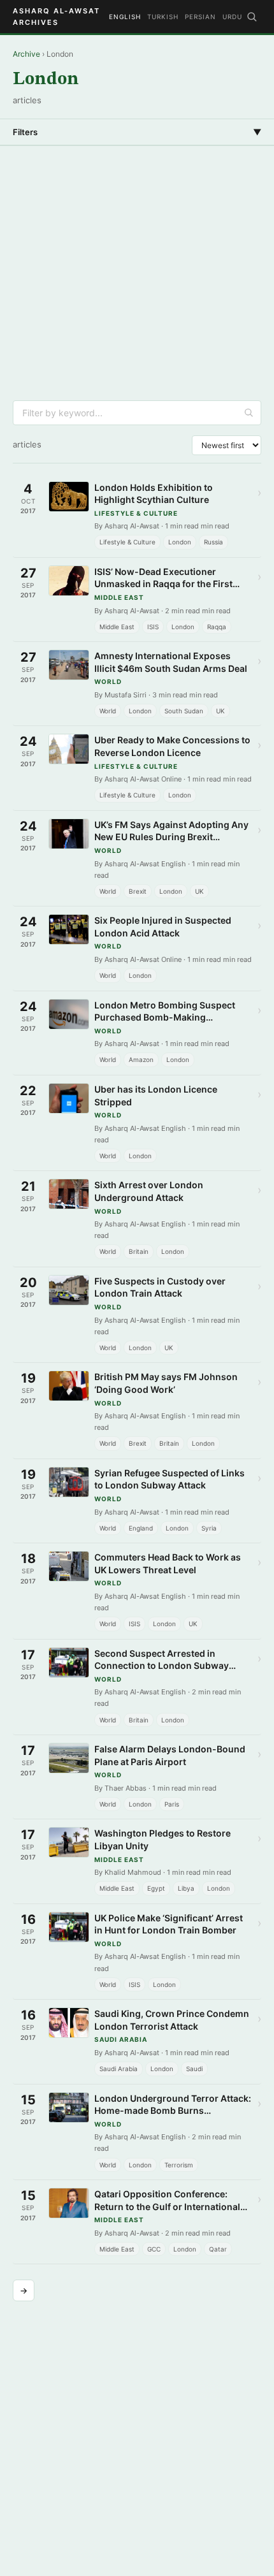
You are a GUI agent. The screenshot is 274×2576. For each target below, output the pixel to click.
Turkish (163, 17)
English (125, 17)
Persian (200, 17)
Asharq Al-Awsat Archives (56, 17)
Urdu (232, 17)
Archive (26, 54)
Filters (137, 132)
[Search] (252, 17)
